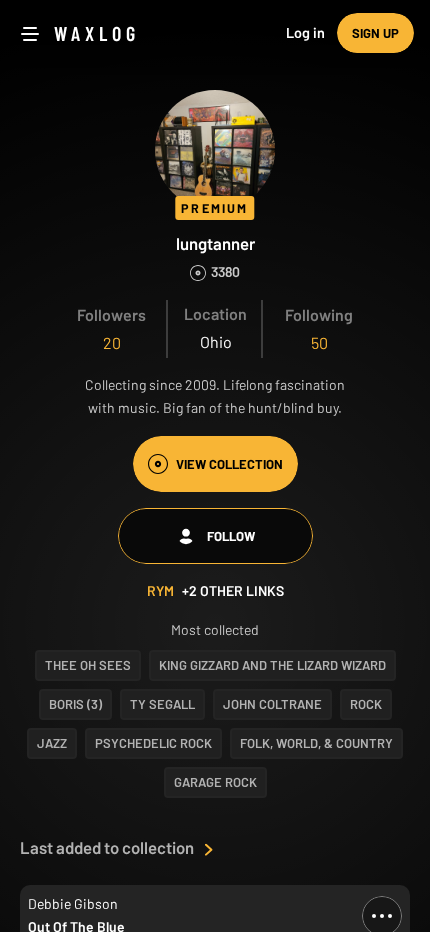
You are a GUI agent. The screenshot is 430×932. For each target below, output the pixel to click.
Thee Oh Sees (88, 665)
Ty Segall (162, 704)
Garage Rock (215, 782)
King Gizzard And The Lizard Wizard (272, 665)
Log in (305, 32)
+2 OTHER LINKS (233, 590)
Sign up (375, 33)
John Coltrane (272, 704)
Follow (231, 536)
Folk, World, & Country (316, 743)
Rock (366, 704)
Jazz (52, 743)
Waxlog (97, 33)
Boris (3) (75, 704)
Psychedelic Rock (153, 743)
